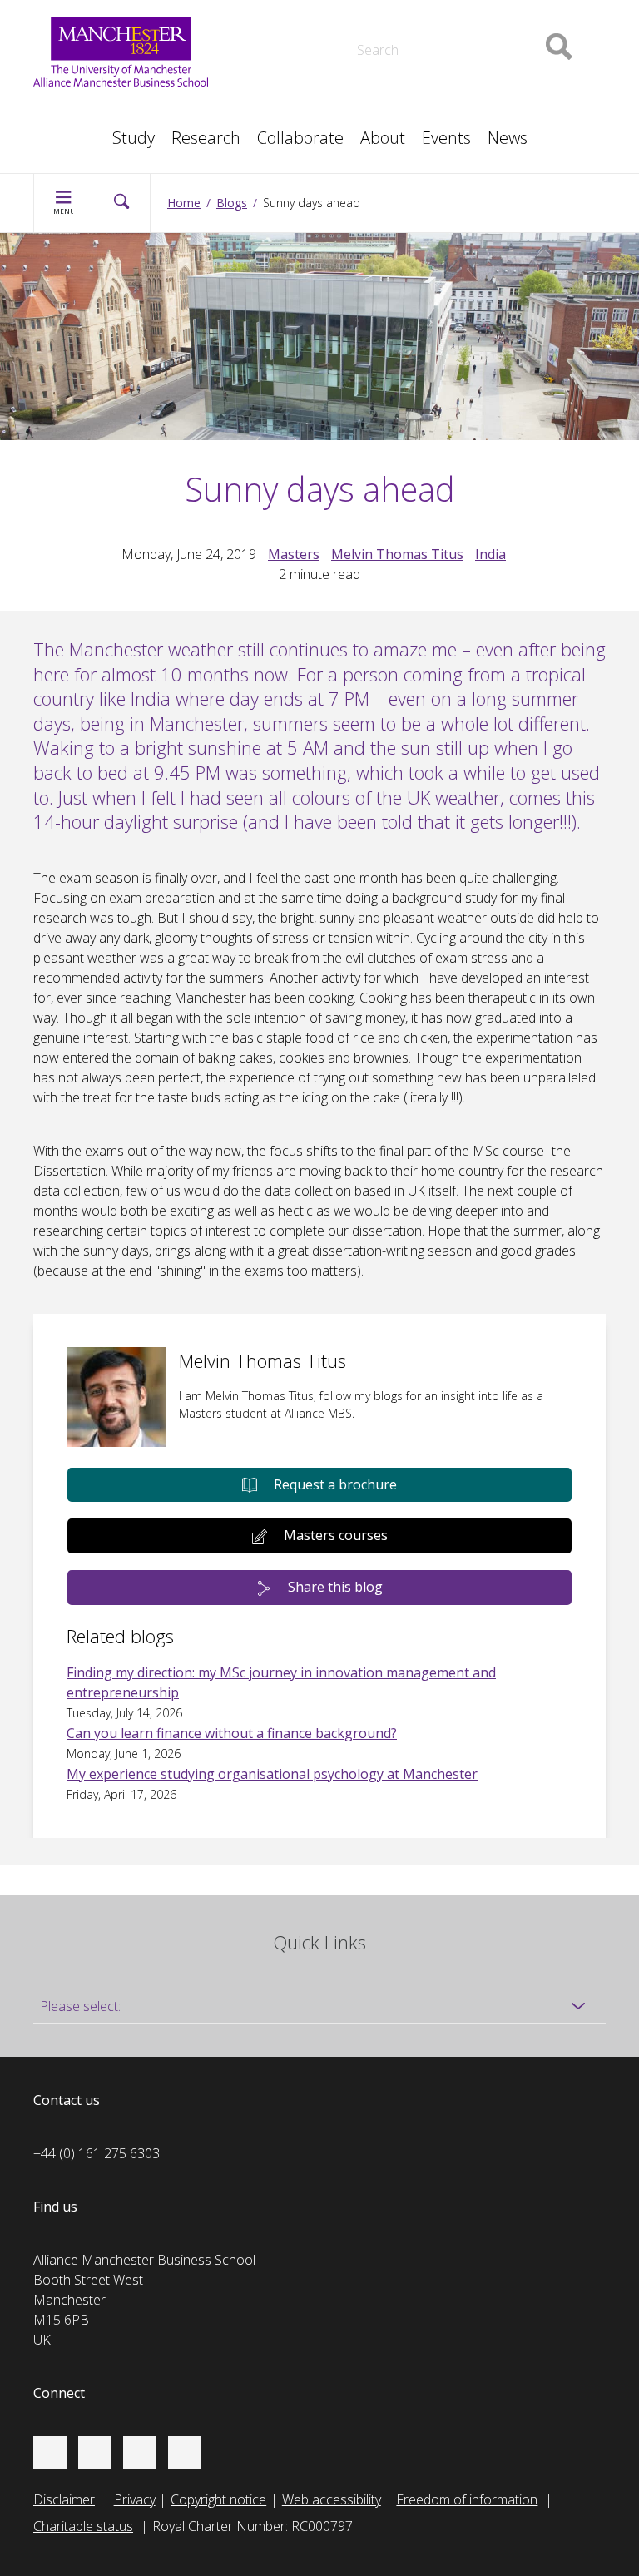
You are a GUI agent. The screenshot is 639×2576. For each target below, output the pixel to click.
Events (446, 138)
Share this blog (335, 1587)
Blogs (232, 203)
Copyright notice (218, 2499)
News (508, 138)
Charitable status (83, 2526)
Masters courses (336, 1535)
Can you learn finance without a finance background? (232, 1733)
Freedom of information (467, 2499)
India (490, 554)
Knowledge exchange (304, 53)
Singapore (80, 110)
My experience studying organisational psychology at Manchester (272, 1774)
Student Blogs (91, 110)
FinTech (455, 93)
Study (134, 138)
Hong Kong (83, 130)
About (383, 138)
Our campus (86, 130)
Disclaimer (64, 2499)
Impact (261, 37)
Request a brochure (335, 1484)
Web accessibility (332, 2499)
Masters (265, 73)
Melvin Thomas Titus (397, 554)
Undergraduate (477, 73)
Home (184, 203)
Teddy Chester (283, 37)
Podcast (265, 13)
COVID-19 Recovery (299, 93)
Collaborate (300, 138)
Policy (67, 110)
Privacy (135, 2499)
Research (206, 138)
